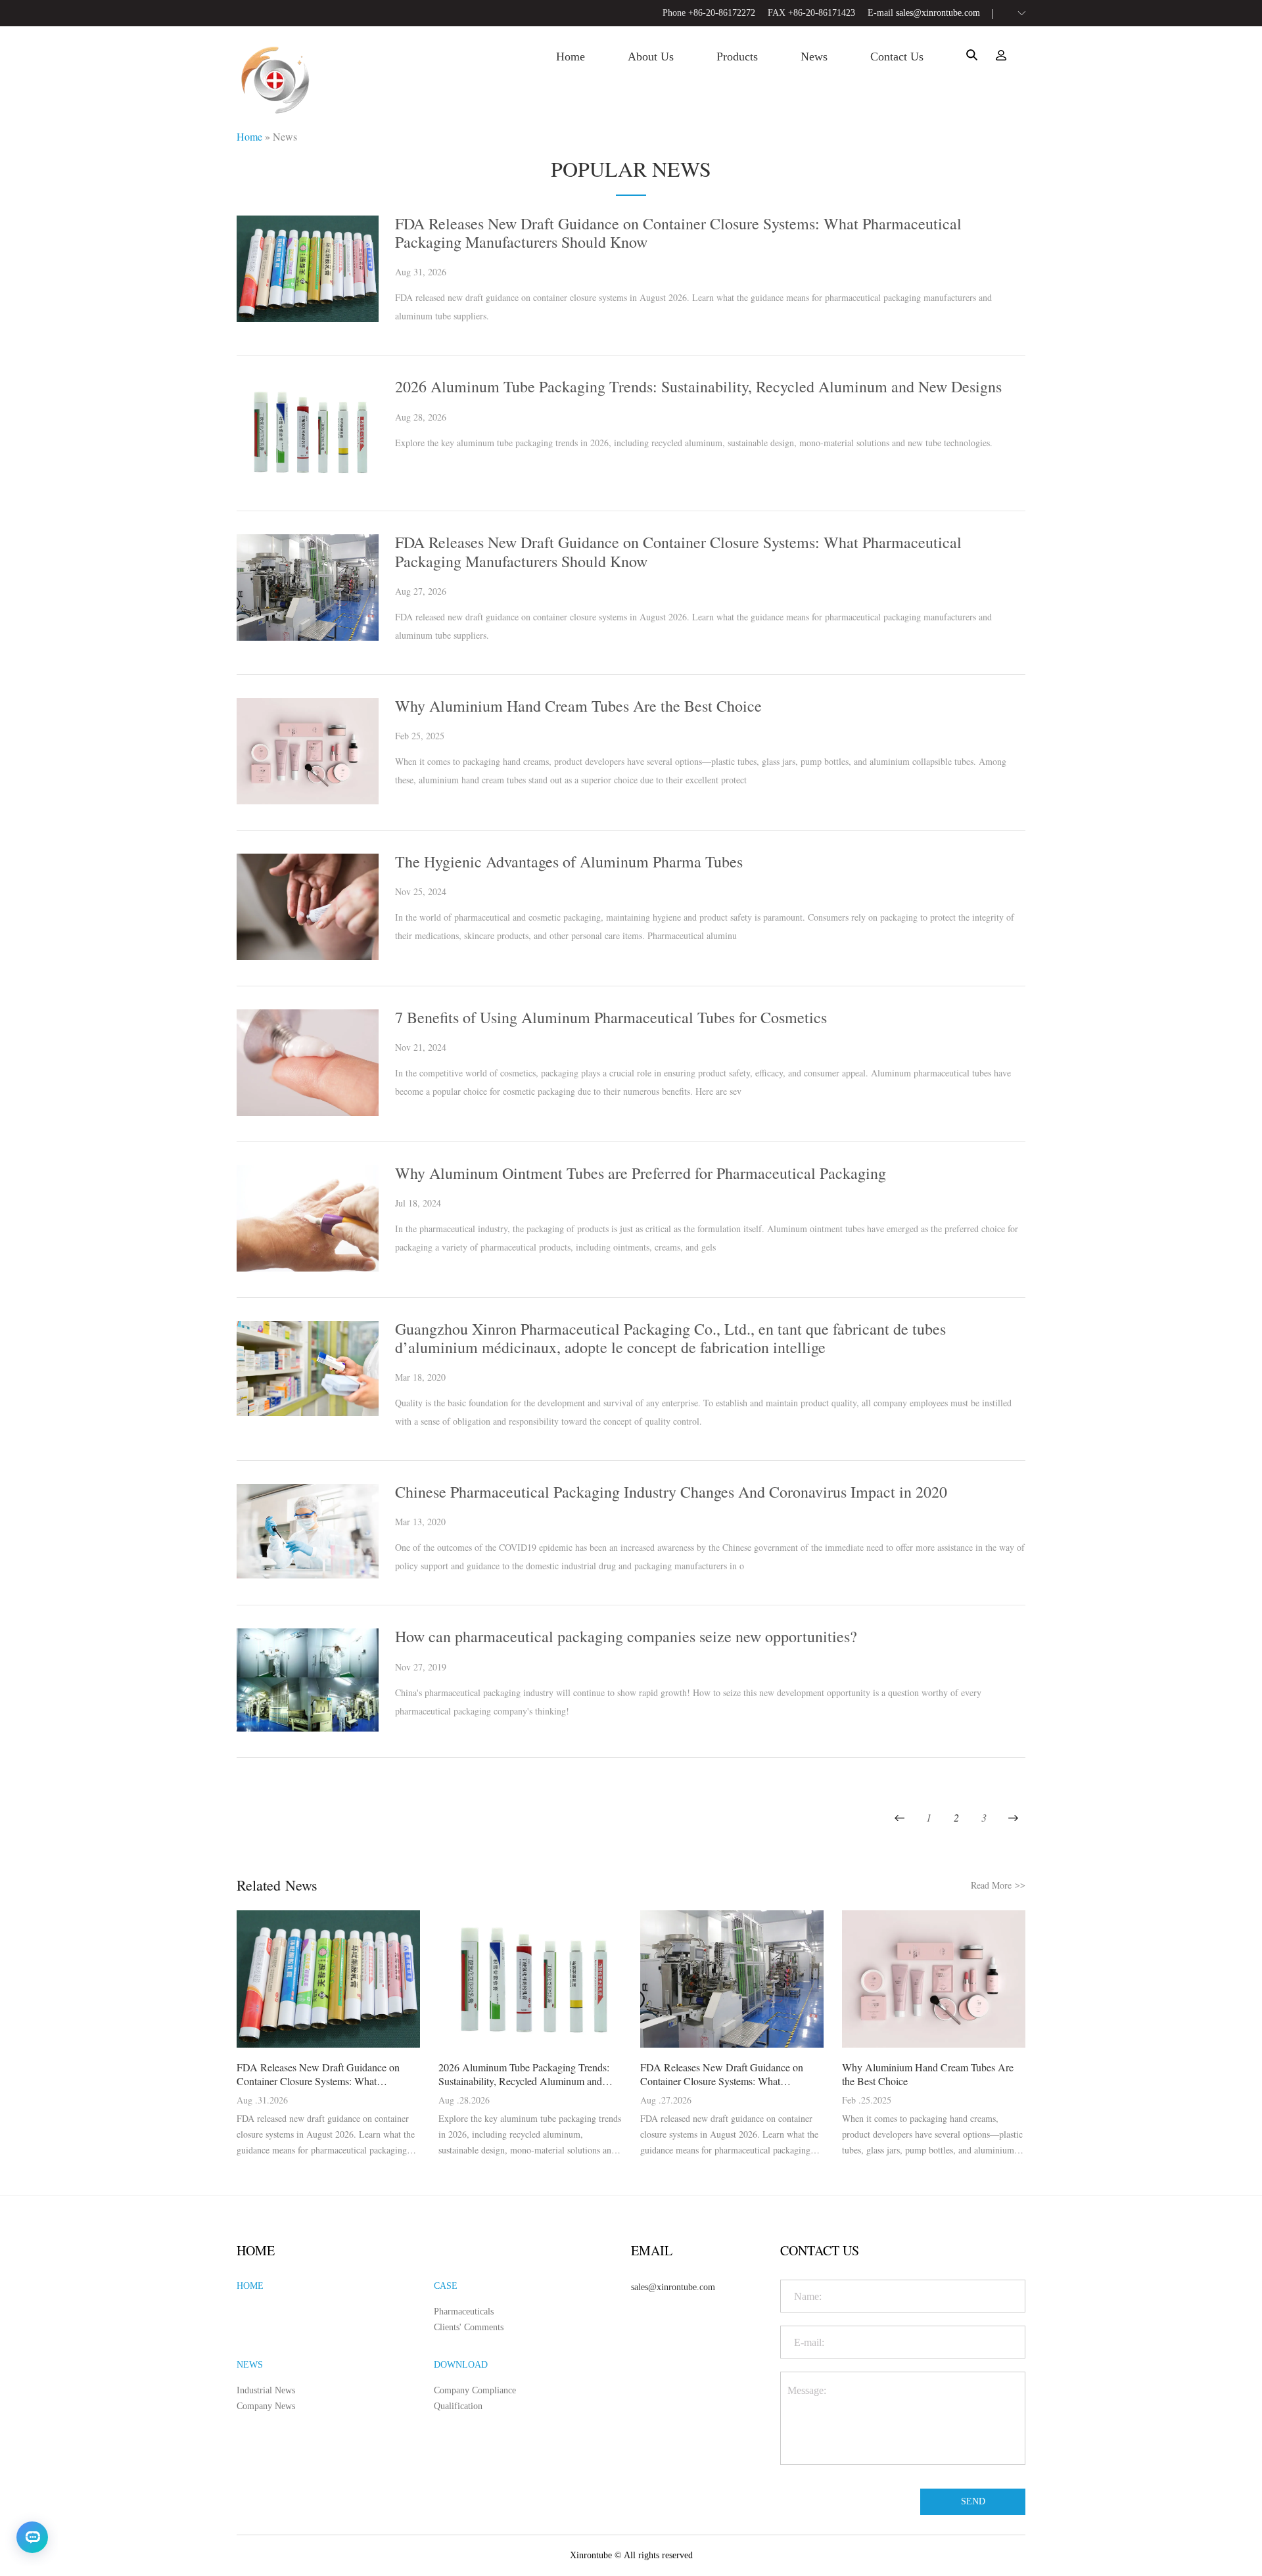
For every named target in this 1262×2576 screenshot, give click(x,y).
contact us (897, 57)
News (285, 136)
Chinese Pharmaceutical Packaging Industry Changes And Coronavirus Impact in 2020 (671, 1492)
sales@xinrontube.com (938, 13)
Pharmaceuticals (464, 2311)
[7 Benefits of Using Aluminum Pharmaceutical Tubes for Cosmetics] (308, 1112)
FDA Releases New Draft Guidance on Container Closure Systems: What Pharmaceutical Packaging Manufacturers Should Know (678, 233)
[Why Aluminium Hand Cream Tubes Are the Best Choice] (308, 801)
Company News (266, 2406)
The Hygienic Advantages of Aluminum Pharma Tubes (569, 862)
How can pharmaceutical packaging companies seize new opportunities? (626, 1636)
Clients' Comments (469, 2327)
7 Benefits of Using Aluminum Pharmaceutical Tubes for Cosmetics (611, 1017)
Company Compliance (475, 2390)
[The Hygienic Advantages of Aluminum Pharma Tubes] (308, 956)
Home (249, 136)
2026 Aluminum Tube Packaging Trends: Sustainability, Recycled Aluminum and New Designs (698, 386)
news (814, 57)
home (571, 57)
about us (651, 57)
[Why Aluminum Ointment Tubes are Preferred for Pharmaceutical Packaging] (308, 1268)
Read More (998, 1885)
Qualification (458, 2406)
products (737, 57)
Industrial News (266, 2390)
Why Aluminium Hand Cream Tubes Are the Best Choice (578, 706)
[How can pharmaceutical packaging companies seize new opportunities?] (308, 1728)
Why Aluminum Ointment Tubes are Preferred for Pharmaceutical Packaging (641, 1173)
